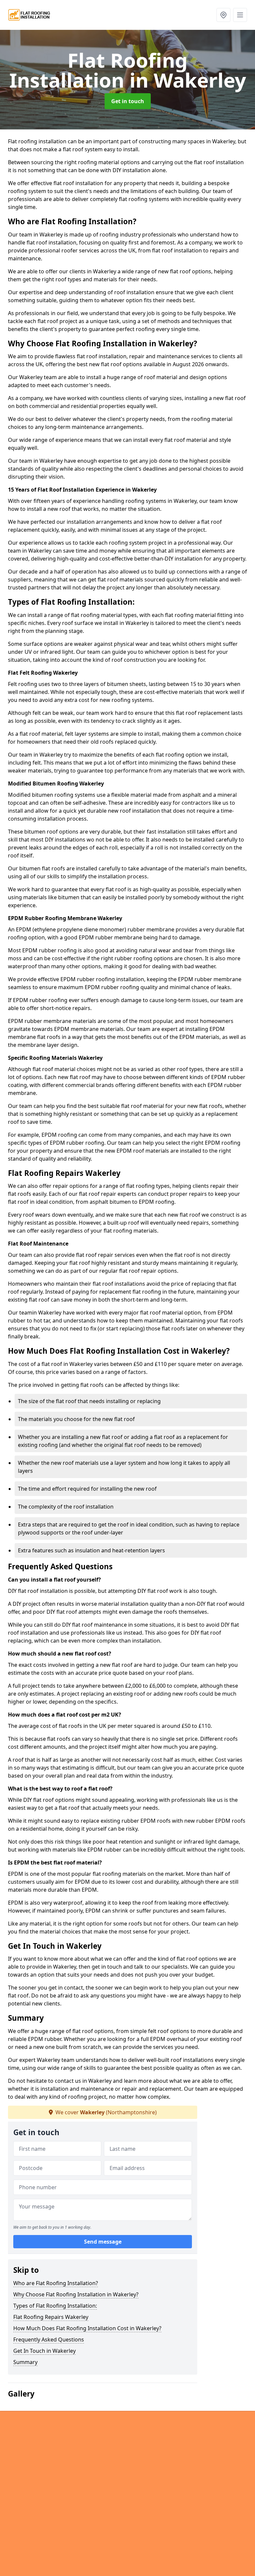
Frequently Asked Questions (49, 2339)
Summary (25, 2362)
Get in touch (128, 101)
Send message (103, 2242)
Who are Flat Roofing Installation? (56, 2283)
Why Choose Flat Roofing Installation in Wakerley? (76, 2294)
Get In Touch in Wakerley (44, 2351)
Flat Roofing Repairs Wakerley (51, 2317)
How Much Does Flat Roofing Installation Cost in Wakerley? (87, 2328)
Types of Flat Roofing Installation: (55, 2306)
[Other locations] (223, 15)
